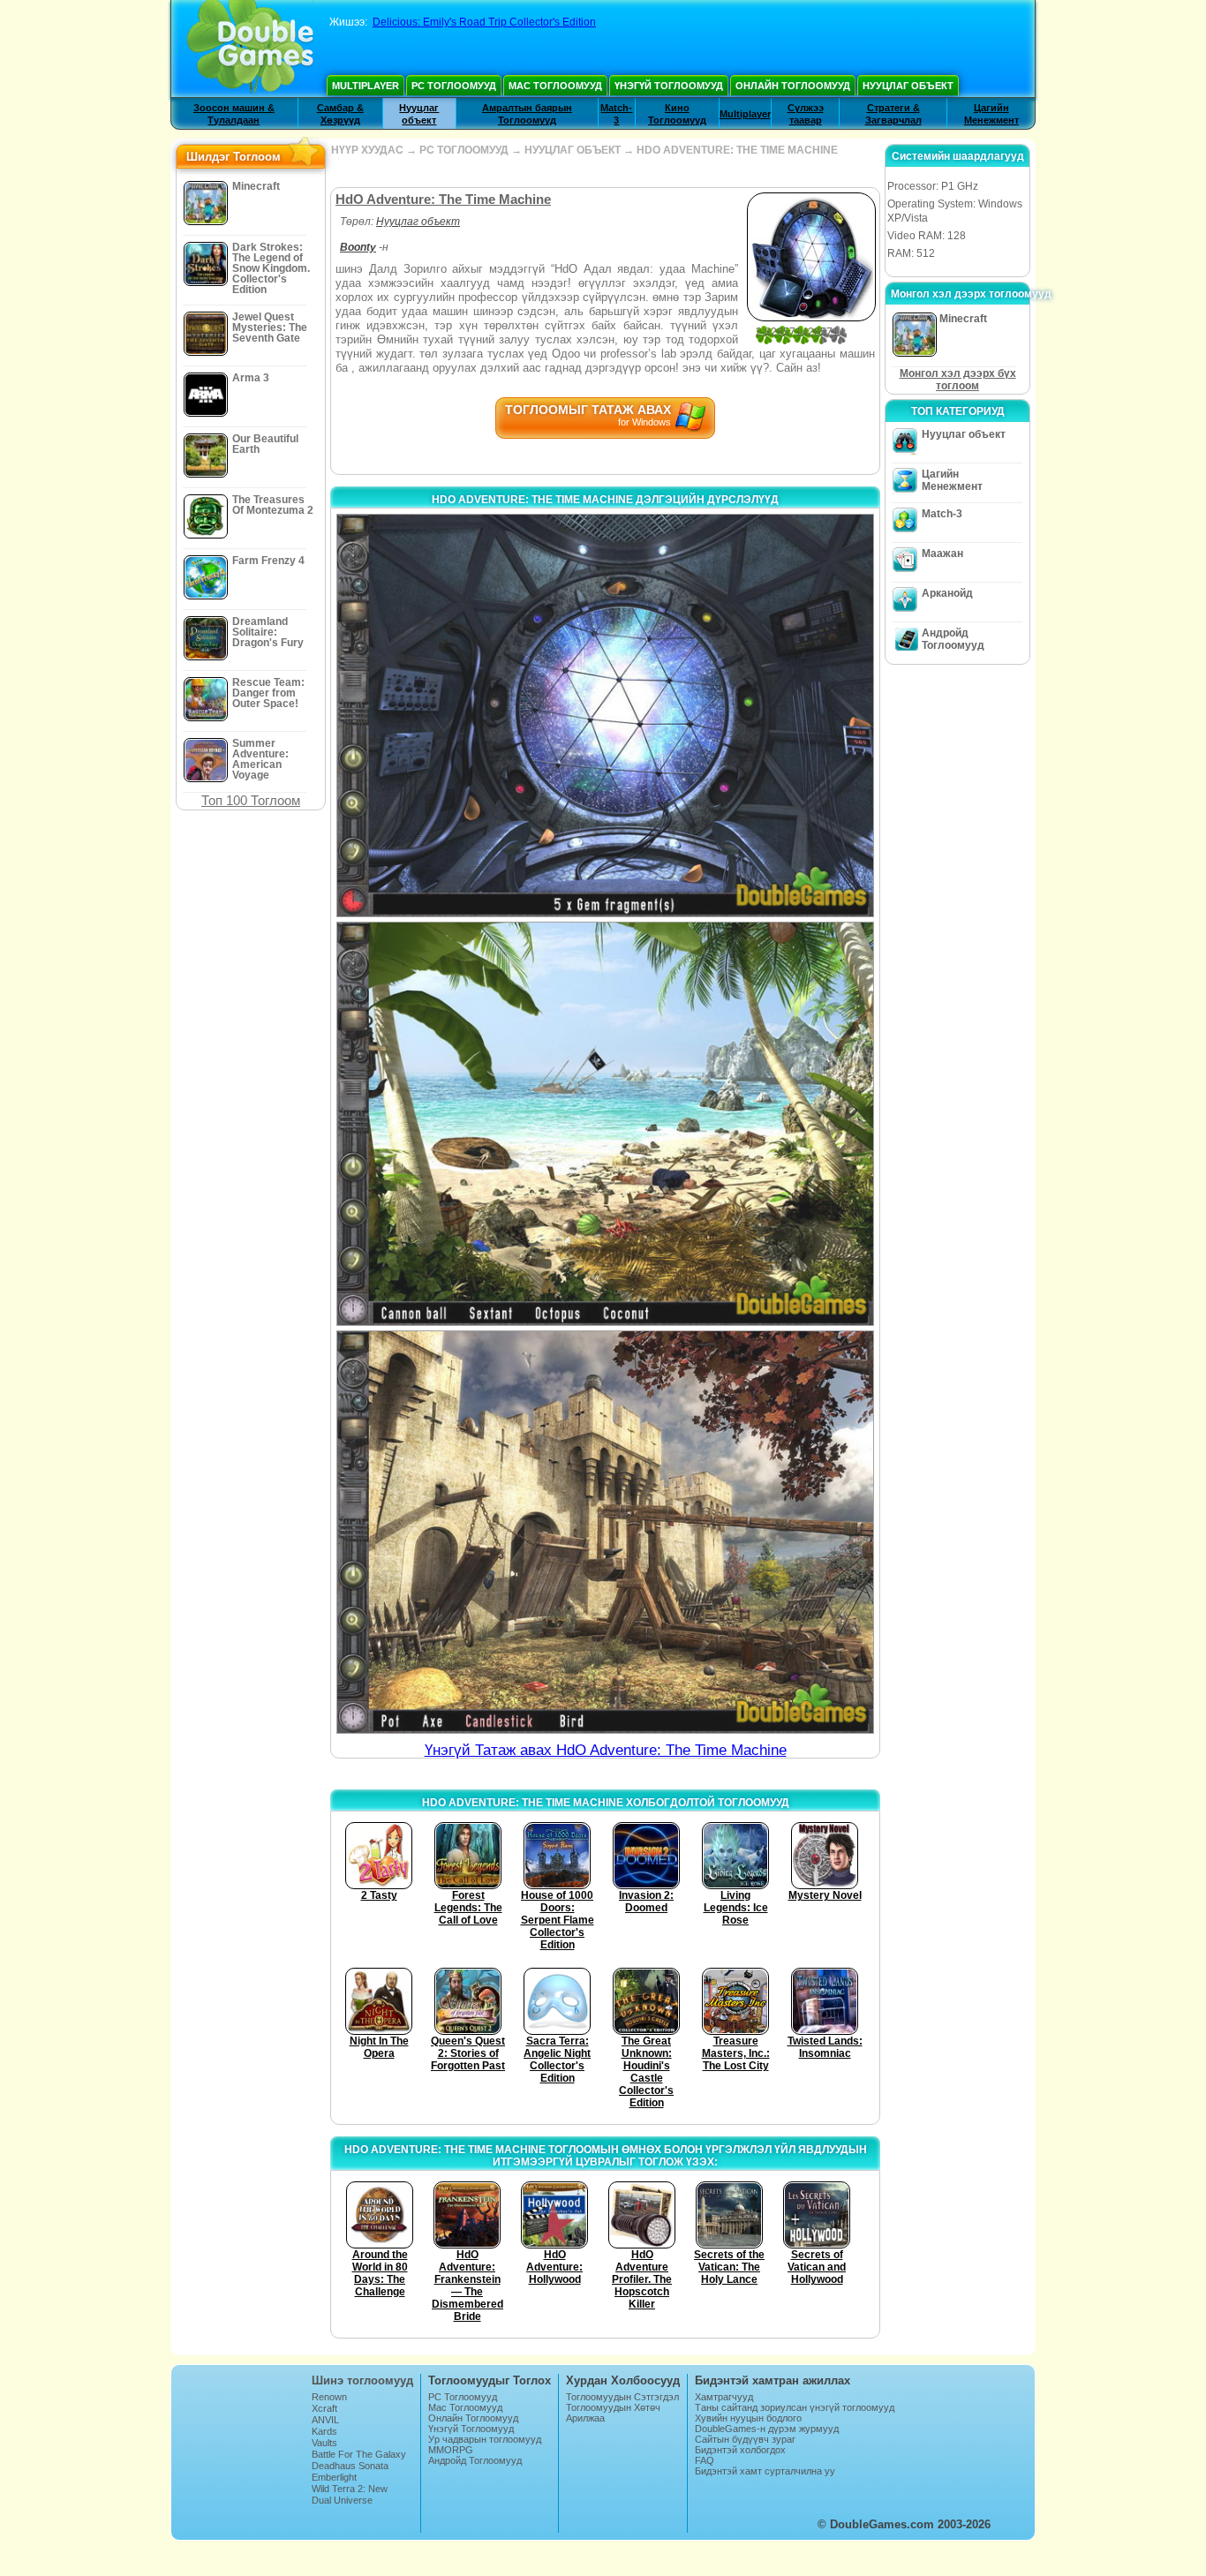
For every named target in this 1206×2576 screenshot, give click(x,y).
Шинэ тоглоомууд (362, 2380)
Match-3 (942, 514)
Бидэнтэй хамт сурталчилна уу (765, 2471)
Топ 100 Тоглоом (251, 800)
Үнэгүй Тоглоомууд (669, 86)
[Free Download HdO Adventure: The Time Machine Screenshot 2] (605, 1123)
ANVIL (325, 2420)
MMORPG (451, 2450)
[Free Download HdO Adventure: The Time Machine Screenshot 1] (605, 716)
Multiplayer (366, 86)
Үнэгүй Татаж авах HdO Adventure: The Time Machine (606, 1750)
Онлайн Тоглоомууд (793, 86)
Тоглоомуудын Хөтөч (613, 2407)
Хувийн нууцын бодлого (748, 2418)
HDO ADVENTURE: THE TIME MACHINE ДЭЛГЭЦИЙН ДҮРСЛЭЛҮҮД (605, 500)
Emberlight (334, 2477)
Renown (329, 2397)
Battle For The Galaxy (359, 2454)
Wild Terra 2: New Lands (350, 2494)
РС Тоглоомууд (454, 86)
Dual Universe (342, 2500)
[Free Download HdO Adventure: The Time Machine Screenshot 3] (605, 1532)
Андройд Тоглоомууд (953, 639)
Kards (324, 2431)
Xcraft (324, 2408)
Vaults (324, 2443)
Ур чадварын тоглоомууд (485, 2439)
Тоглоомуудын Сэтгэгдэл (622, 2397)
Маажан (942, 554)
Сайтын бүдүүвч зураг (745, 2439)
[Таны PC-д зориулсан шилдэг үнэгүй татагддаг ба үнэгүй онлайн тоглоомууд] (250, 49)
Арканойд (947, 593)
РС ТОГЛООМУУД (464, 150)
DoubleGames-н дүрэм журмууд (767, 2429)
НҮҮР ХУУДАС (367, 150)
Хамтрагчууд (724, 2397)
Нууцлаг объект (908, 86)
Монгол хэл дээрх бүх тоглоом (958, 380)
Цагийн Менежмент (952, 480)
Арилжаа (585, 2418)
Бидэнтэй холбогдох (740, 2450)
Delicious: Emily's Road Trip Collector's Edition (484, 22)
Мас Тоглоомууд (555, 86)
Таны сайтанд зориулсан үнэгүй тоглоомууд (795, 2407)
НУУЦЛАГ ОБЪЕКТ (573, 150)
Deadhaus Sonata (350, 2466)
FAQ (705, 2460)
